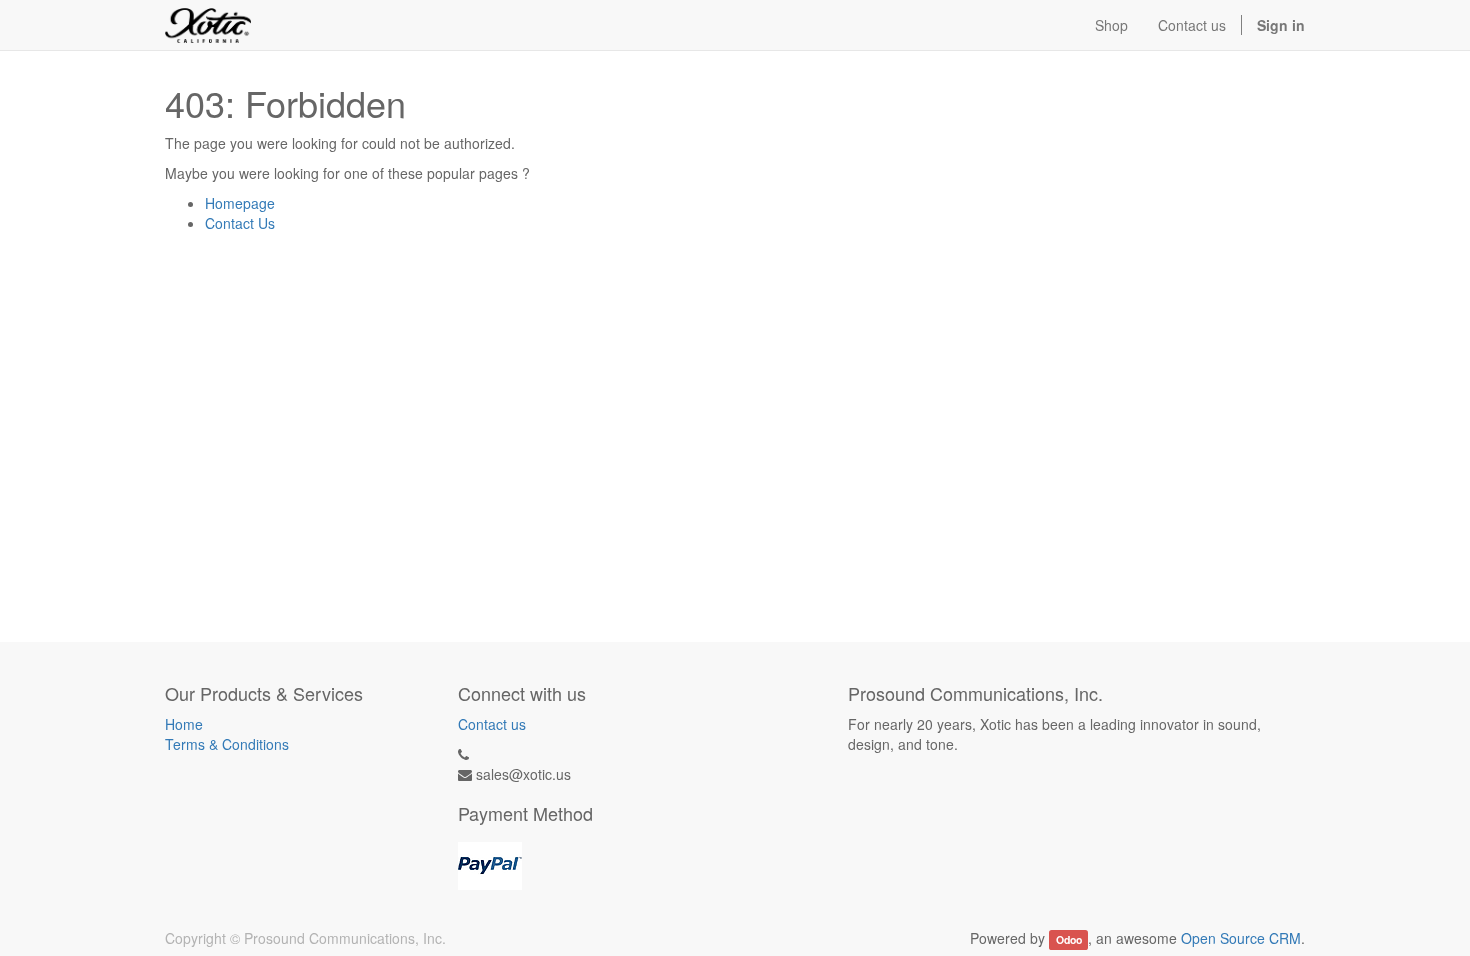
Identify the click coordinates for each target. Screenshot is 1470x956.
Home (184, 724)
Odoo (1069, 939)
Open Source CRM (1241, 938)
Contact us (492, 724)
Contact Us (240, 223)
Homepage (240, 203)
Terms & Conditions (227, 744)
